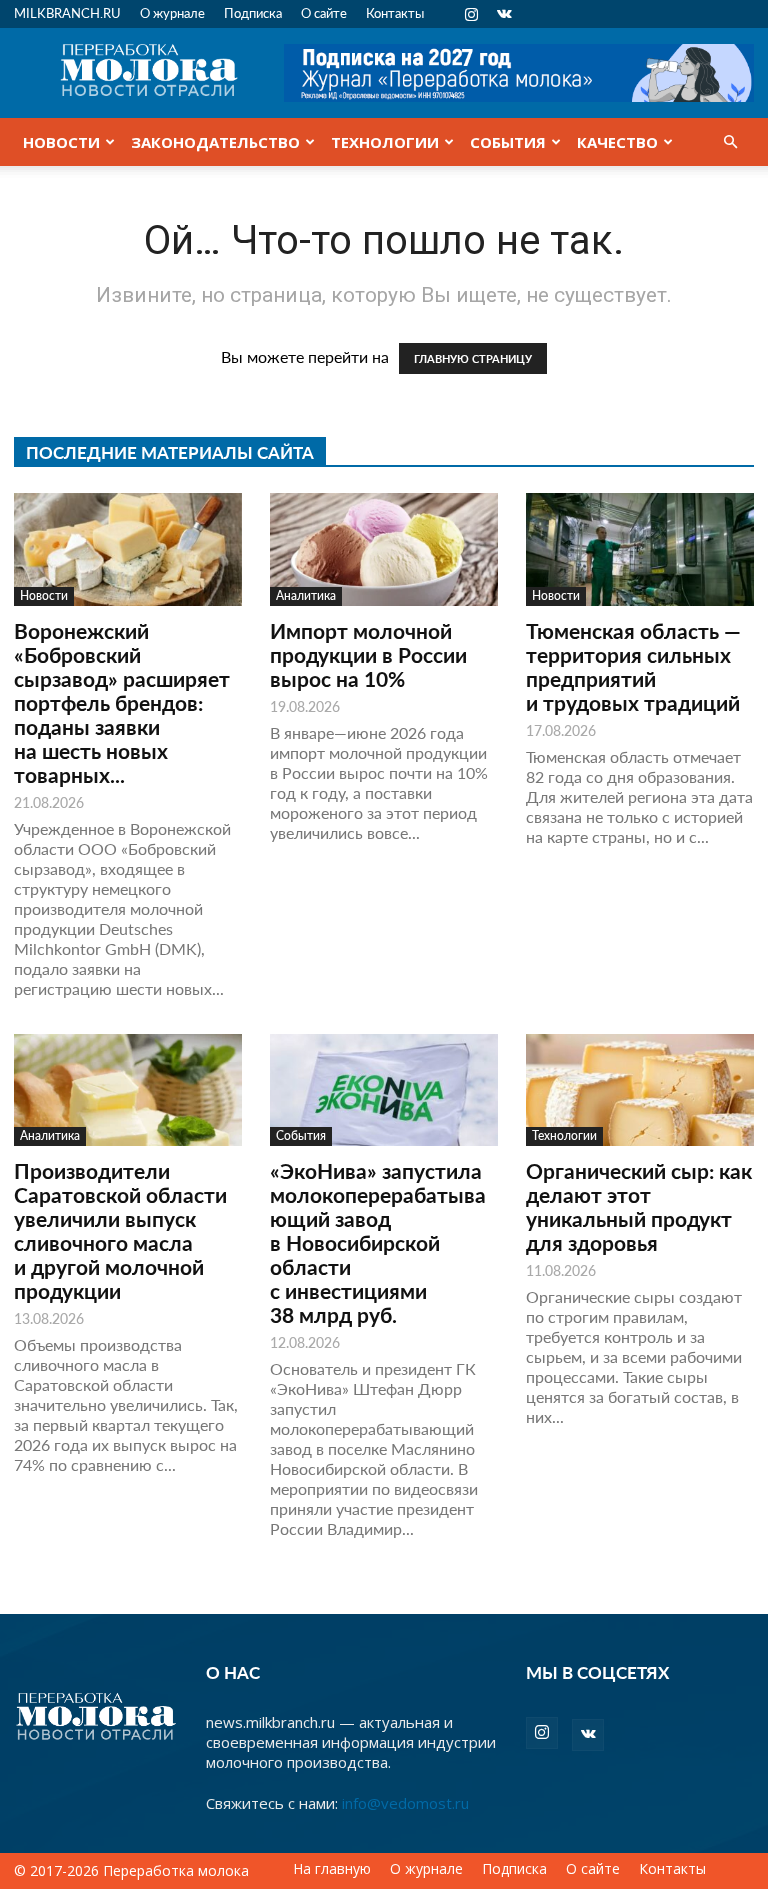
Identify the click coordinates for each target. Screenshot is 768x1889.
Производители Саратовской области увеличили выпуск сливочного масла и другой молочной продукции (120, 1230)
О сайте (324, 12)
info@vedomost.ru (405, 1803)
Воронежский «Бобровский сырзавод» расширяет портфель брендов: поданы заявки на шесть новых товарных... (122, 702)
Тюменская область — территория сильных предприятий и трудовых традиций (633, 666)
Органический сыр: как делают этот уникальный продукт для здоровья (639, 1206)
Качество (617, 142)
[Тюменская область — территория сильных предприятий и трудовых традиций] (640, 549)
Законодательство (215, 142)
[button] (730, 142)
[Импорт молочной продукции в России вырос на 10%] (384, 549)
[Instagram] (471, 14)
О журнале (172, 12)
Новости (61, 142)
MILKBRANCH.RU (67, 12)
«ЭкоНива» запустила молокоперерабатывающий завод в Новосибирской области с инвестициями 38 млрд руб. (378, 1242)
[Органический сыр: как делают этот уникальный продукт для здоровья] (640, 1090)
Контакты (395, 12)
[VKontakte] (504, 14)
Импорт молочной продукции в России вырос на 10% (368, 654)
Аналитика (306, 595)
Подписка (253, 12)
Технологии (385, 142)
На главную (332, 1869)
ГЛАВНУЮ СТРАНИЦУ (473, 358)
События (508, 142)
